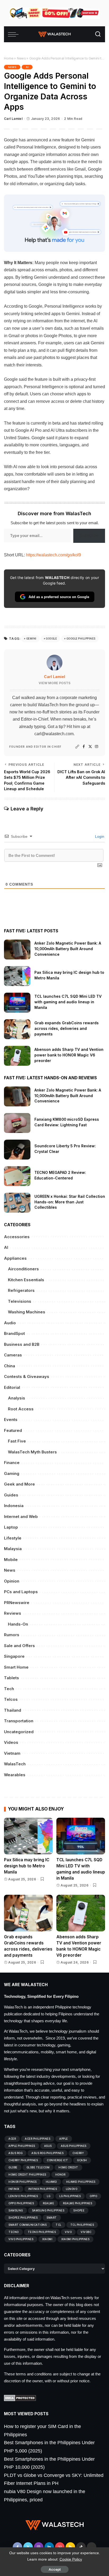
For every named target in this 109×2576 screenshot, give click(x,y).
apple (64, 2139)
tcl (58, 2225)
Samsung (16, 2210)
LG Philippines (70, 2196)
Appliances (15, 1258)
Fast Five (17, 1441)
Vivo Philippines (21, 2239)
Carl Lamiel (13, 119)
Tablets (12, 1678)
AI (27, 67)
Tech (9, 1689)
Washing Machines (27, 1312)
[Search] (98, 34)
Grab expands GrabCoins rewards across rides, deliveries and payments (67, 1028)
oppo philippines (21, 2203)
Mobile (11, 1560)
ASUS (48, 2146)
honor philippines (23, 2182)
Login (99, 836)
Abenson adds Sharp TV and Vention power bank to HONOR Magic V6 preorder (69, 1055)
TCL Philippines (82, 2225)
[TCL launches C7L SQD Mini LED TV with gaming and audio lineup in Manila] (17, 1003)
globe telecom (38, 2167)
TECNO (14, 2232)
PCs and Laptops (21, 1592)
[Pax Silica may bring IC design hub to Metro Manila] (17, 976)
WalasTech (15, 1764)
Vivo (68, 2232)
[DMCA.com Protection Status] (20, 2398)
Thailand (13, 1710)
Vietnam (12, 1753)
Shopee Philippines (23, 2218)
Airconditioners (23, 1269)
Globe (13, 2167)
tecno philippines (42, 2232)
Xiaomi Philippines (75, 2239)
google (51, 638)
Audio (10, 1323)
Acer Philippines (38, 2139)
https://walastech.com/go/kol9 (53, 555)
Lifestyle (13, 1538)
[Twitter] (90, 747)
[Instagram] (97, 747)
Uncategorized (19, 1732)
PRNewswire (17, 1603)
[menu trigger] (15, 34)
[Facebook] (84, 747)
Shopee (79, 2210)
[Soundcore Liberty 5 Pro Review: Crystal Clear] (17, 1150)
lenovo (72, 2189)
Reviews (13, 1613)
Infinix (14, 2189)
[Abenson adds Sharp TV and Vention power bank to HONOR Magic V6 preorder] (17, 1056)
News (21, 58)
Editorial (12, 1387)
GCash (82, 2160)
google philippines (81, 638)
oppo (93, 2196)
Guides (11, 1495)
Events (11, 1420)
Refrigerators (21, 1290)
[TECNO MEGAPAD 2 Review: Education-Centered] (17, 1176)
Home (9, 58)
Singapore (14, 1656)
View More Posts (54, 683)
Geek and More (19, 1484)
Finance (12, 1463)
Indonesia (14, 1506)
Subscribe (89, 536)
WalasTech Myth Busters (32, 1452)
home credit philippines (27, 2175)
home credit (68, 2167)
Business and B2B (22, 1344)
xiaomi (47, 2239)
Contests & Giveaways (27, 1376)
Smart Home (16, 1667)
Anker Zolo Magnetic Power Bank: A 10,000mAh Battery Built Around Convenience (68, 949)
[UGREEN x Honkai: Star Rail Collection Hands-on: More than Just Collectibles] (17, 1203)
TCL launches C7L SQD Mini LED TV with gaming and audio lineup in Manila (68, 1002)
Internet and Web (21, 1517)
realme (48, 2203)
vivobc (86, 2232)
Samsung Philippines (48, 2210)
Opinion (12, 1581)
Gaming (12, 1473)
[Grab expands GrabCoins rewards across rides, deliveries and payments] (17, 1029)
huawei (51, 2182)
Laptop (11, 1527)
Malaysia (13, 1549)
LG (49, 2196)
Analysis (17, 1398)
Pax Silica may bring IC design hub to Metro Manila (27, 1866)
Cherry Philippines (23, 2160)
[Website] (77, 747)
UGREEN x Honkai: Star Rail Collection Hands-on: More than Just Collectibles (70, 1202)
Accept (55, 2569)
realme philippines (78, 2203)
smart (52, 2218)
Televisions (20, 1301)
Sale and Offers (19, 1646)
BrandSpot (14, 1333)
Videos (11, 1742)
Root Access (21, 1409)
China (10, 1366)
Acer (12, 2139)
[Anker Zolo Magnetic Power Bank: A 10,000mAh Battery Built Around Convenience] (17, 949)
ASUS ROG (15, 2153)
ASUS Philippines (74, 2146)
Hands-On (18, 1624)
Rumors (12, 1635)
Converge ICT (57, 2160)
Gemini (31, 638)
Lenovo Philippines (23, 2196)
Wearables (15, 1775)
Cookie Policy (71, 2559)
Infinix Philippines (43, 2189)
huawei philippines (81, 2182)
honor (60, 2175)
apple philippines (22, 2146)
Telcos (11, 1699)
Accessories (17, 1237)
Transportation (19, 1721)
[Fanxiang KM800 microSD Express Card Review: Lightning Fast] (17, 1123)
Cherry (78, 2153)
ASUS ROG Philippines (47, 2153)
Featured (13, 1430)
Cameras (13, 1355)
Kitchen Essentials (26, 1280)
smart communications (28, 2225)
